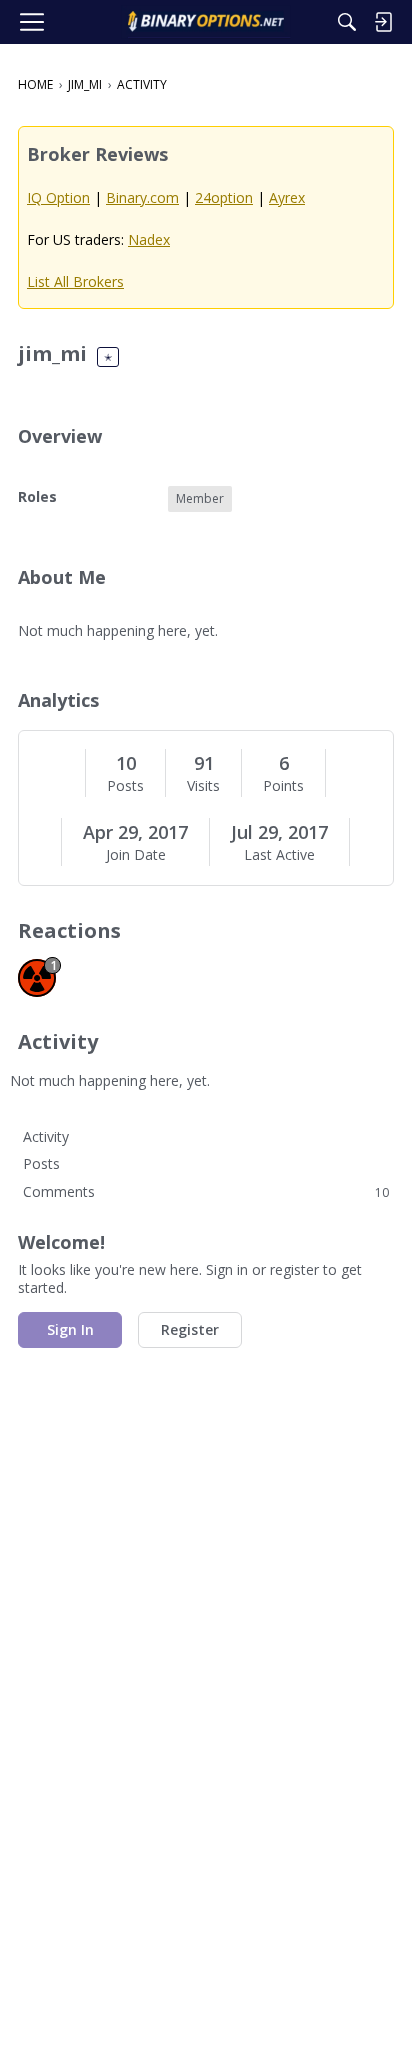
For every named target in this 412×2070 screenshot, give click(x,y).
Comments (206, 1191)
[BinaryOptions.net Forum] (205, 22)
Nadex (149, 239)
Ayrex (287, 197)
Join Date (136, 855)
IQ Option (58, 197)
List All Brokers (75, 281)
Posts (125, 786)
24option (224, 197)
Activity (46, 1136)
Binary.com (142, 197)
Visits (203, 786)
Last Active (279, 855)
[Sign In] (383, 22)
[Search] (347, 22)
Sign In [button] (70, 1329)
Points (283, 786)
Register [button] (190, 1329)
